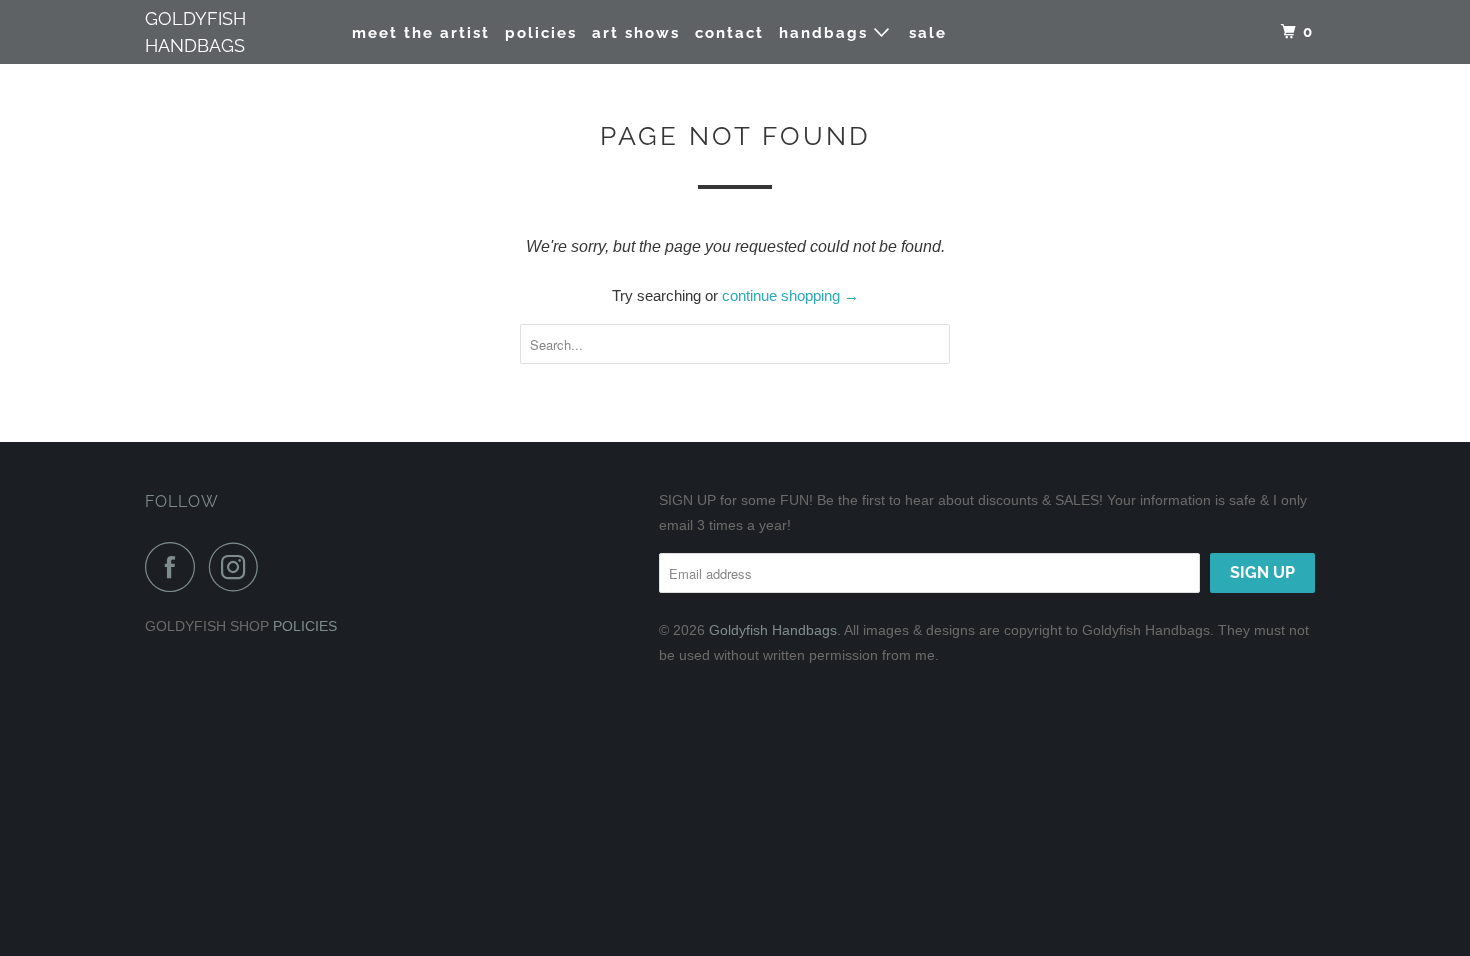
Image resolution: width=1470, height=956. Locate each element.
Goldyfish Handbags (195, 32)
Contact (729, 33)
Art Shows (636, 33)
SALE (928, 33)
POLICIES (305, 626)
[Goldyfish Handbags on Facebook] (175, 567)
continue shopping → (790, 295)
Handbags (826, 33)
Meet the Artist (421, 33)
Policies (541, 33)
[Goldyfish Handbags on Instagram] (239, 567)
